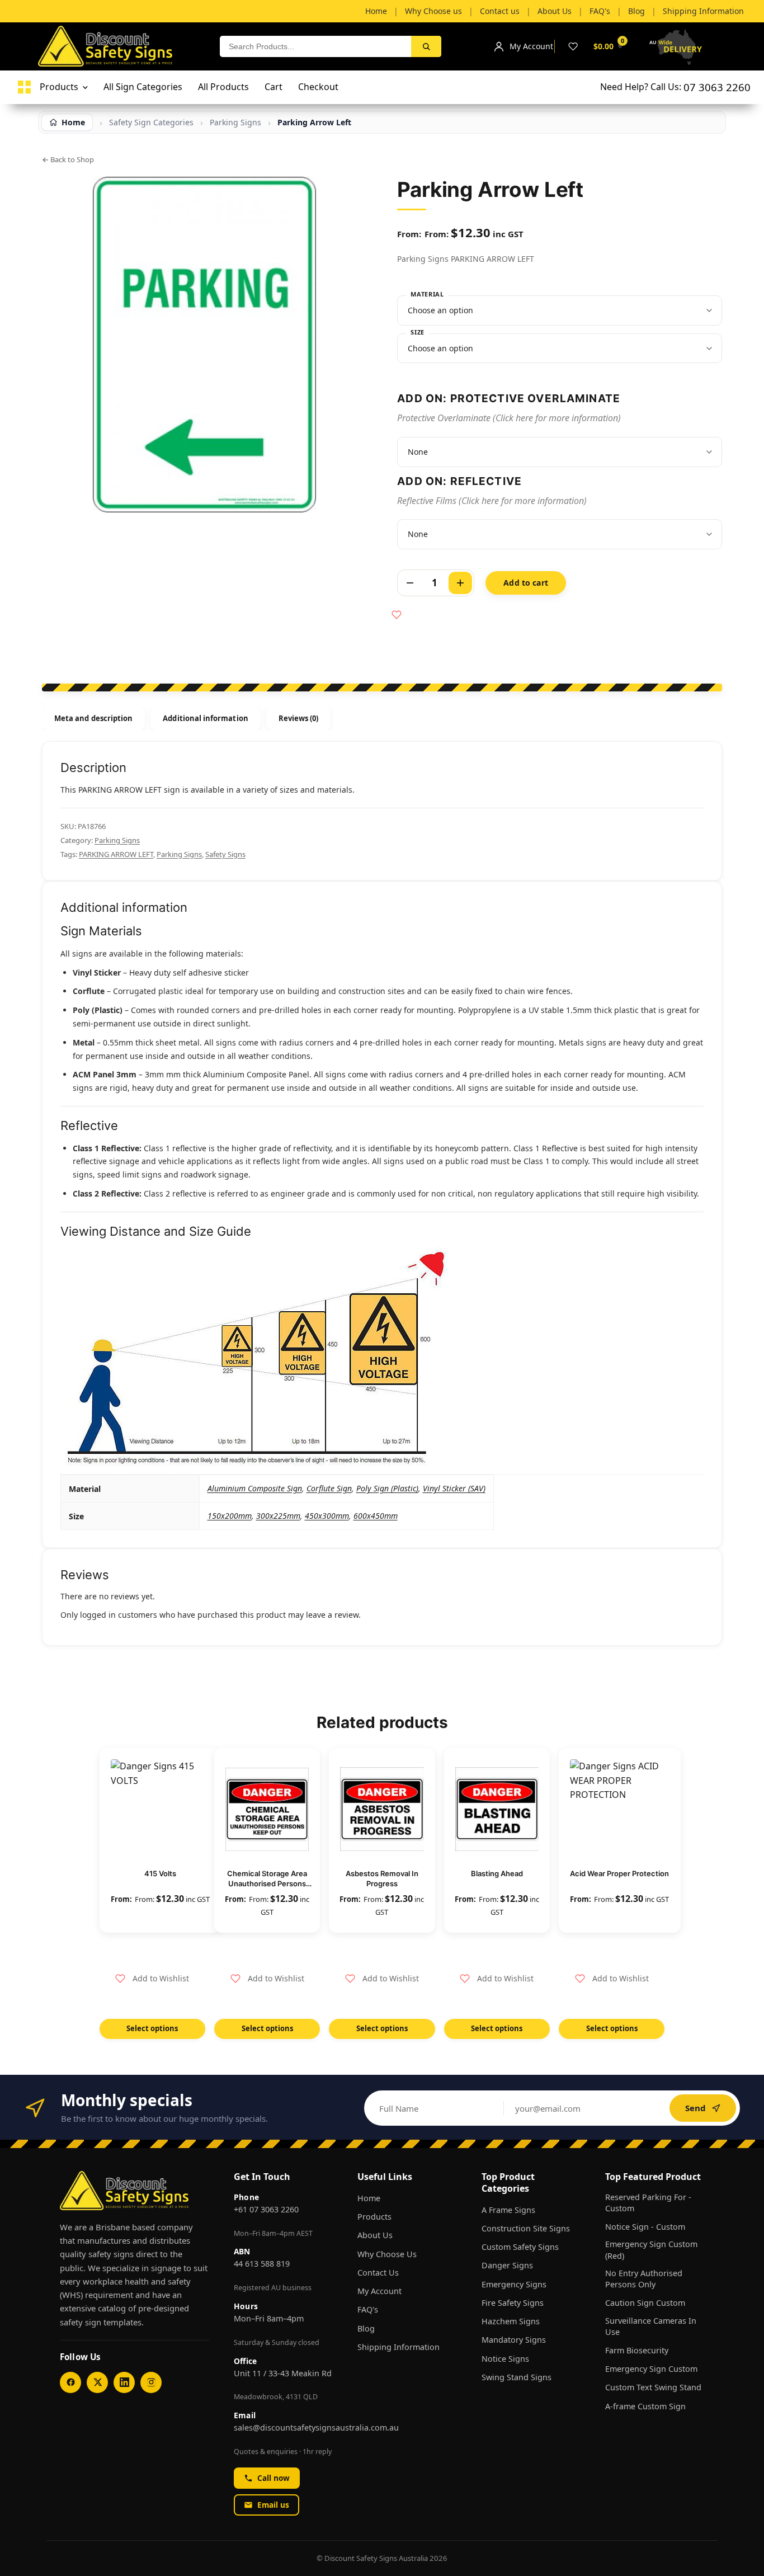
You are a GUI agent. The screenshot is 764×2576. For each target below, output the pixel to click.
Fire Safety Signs (513, 2303)
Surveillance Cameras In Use (651, 2326)
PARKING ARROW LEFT (116, 854)
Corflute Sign (329, 1488)
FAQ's (368, 2309)
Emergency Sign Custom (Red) (651, 2250)
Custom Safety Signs (520, 2247)
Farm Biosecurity (637, 2350)
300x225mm (278, 1516)
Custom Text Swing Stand (653, 2387)
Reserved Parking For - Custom (648, 2203)
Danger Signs (507, 2265)
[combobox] (315, 46)
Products (374, 2217)
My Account (379, 2291)
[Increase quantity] (460, 583)
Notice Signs (505, 2359)
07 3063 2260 (717, 87)
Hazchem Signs (511, 2321)
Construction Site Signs (526, 2228)
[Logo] (24, 87)
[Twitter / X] (97, 2382)
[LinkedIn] (124, 2382)
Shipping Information (398, 2347)
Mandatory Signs (514, 2340)
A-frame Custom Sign (645, 2406)
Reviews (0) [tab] (299, 718)
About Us (375, 2235)
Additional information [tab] (205, 718)
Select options (152, 2028)
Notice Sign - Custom (645, 2227)
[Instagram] (151, 2382)
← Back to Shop (68, 159)
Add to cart (526, 583)
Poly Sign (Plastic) (387, 1488)
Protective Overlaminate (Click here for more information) (509, 418)
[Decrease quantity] (410, 583)
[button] (152, 1979)
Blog (366, 2328)
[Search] (426, 46)
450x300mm (327, 1516)
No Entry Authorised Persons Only (644, 2279)
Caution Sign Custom (645, 2303)
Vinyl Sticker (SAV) (454, 1488)
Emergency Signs (514, 2284)
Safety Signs (225, 854)
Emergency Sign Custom (651, 2369)
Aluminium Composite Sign (255, 1488)
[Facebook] (70, 2382)
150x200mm (230, 1516)
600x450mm (376, 1516)
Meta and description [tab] (93, 718)
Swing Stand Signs (517, 2377)
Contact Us (378, 2273)
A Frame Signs (508, 2210)
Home (369, 2198)
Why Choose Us (387, 2254)
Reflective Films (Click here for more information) (492, 501)
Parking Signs (117, 840)
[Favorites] (573, 46)
